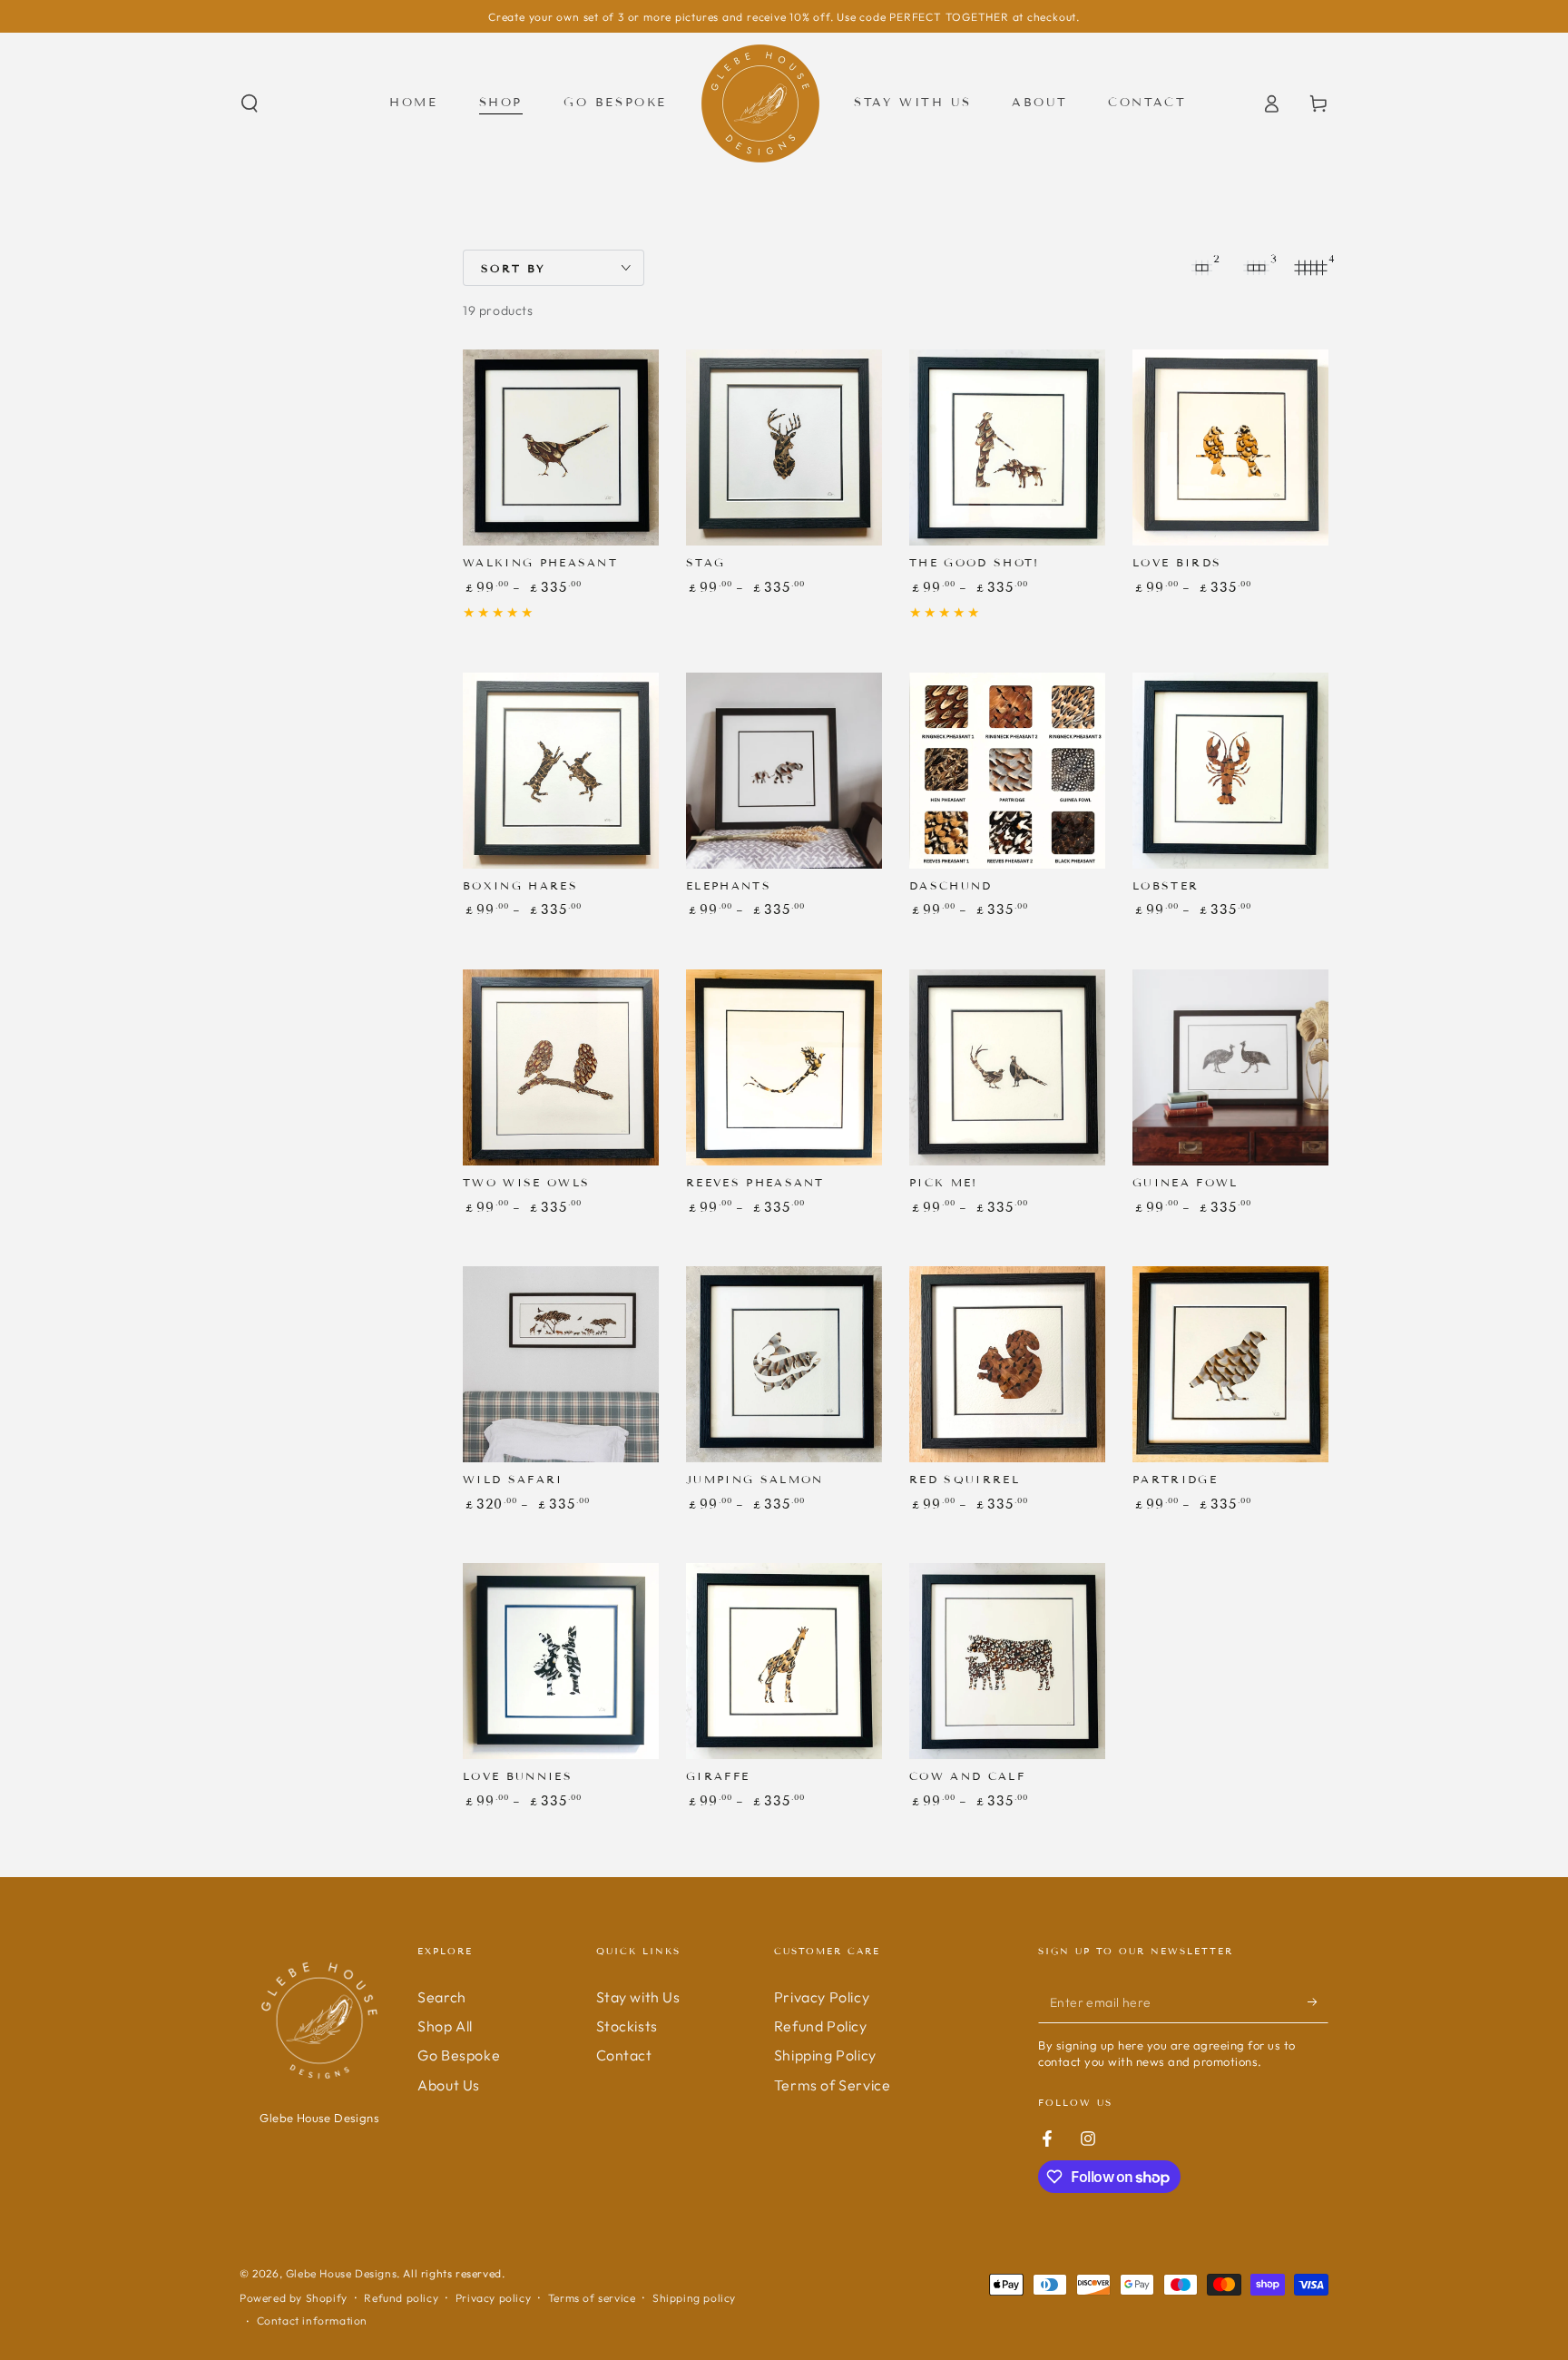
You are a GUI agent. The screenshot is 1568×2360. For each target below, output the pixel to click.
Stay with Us (638, 1997)
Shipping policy (694, 2298)
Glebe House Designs (341, 2273)
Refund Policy (821, 2026)
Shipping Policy (825, 2055)
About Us (449, 2085)
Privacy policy (493, 2298)
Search (442, 1997)
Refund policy (401, 2298)
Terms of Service (833, 2085)
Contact (624, 2055)
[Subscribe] (1318, 2002)
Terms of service (592, 2298)
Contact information (312, 2321)
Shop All (445, 2026)
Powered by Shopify (294, 2298)
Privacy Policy (822, 1997)
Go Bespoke (459, 2055)
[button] (250, 103)
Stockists (627, 2026)
